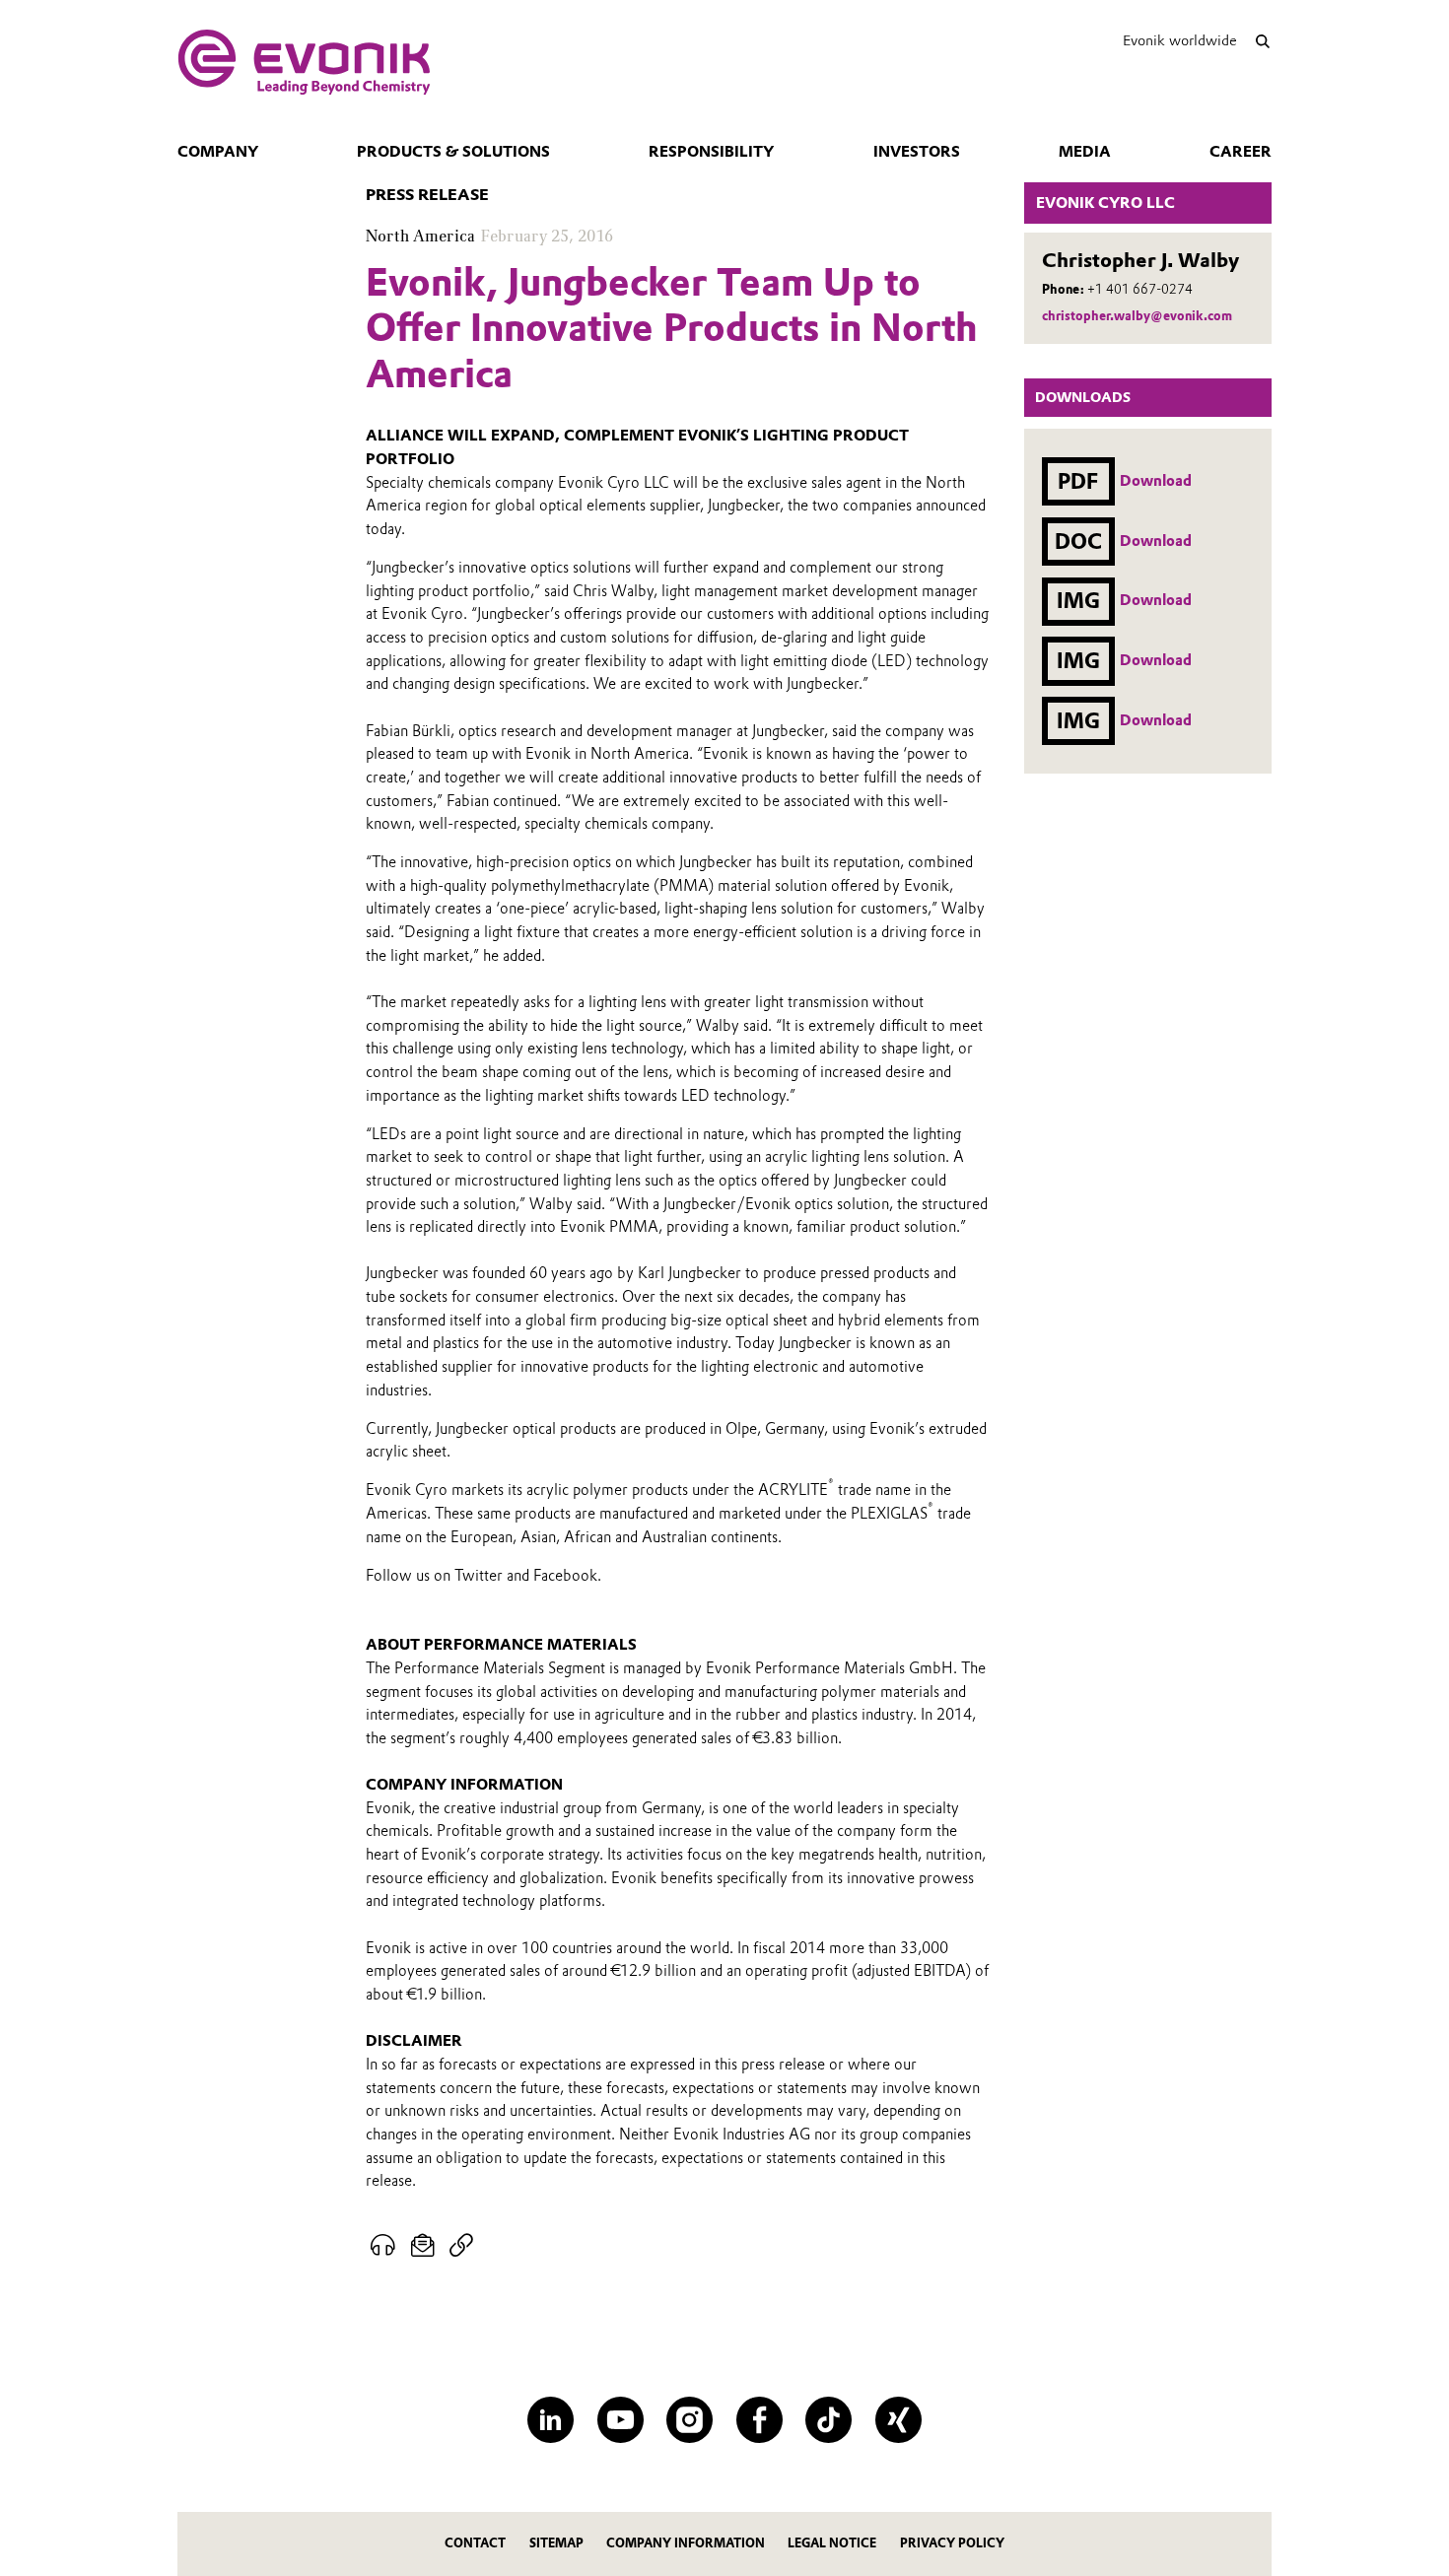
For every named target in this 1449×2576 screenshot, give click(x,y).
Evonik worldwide (1180, 40)
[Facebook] (759, 2420)
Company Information (686, 2543)
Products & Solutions (453, 152)
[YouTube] (621, 2420)
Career (1241, 152)
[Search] (1262, 41)
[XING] (898, 2420)
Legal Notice (832, 2543)
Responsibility (711, 152)
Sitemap (556, 2543)
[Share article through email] (423, 2246)
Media (1085, 152)
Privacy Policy (952, 2543)
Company (218, 152)
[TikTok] (828, 2420)
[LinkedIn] (551, 2420)
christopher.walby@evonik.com (1137, 316)
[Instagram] (690, 2420)
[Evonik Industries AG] (304, 62)
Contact (475, 2543)
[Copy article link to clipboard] (461, 2246)
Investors (917, 152)
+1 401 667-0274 (1140, 289)
